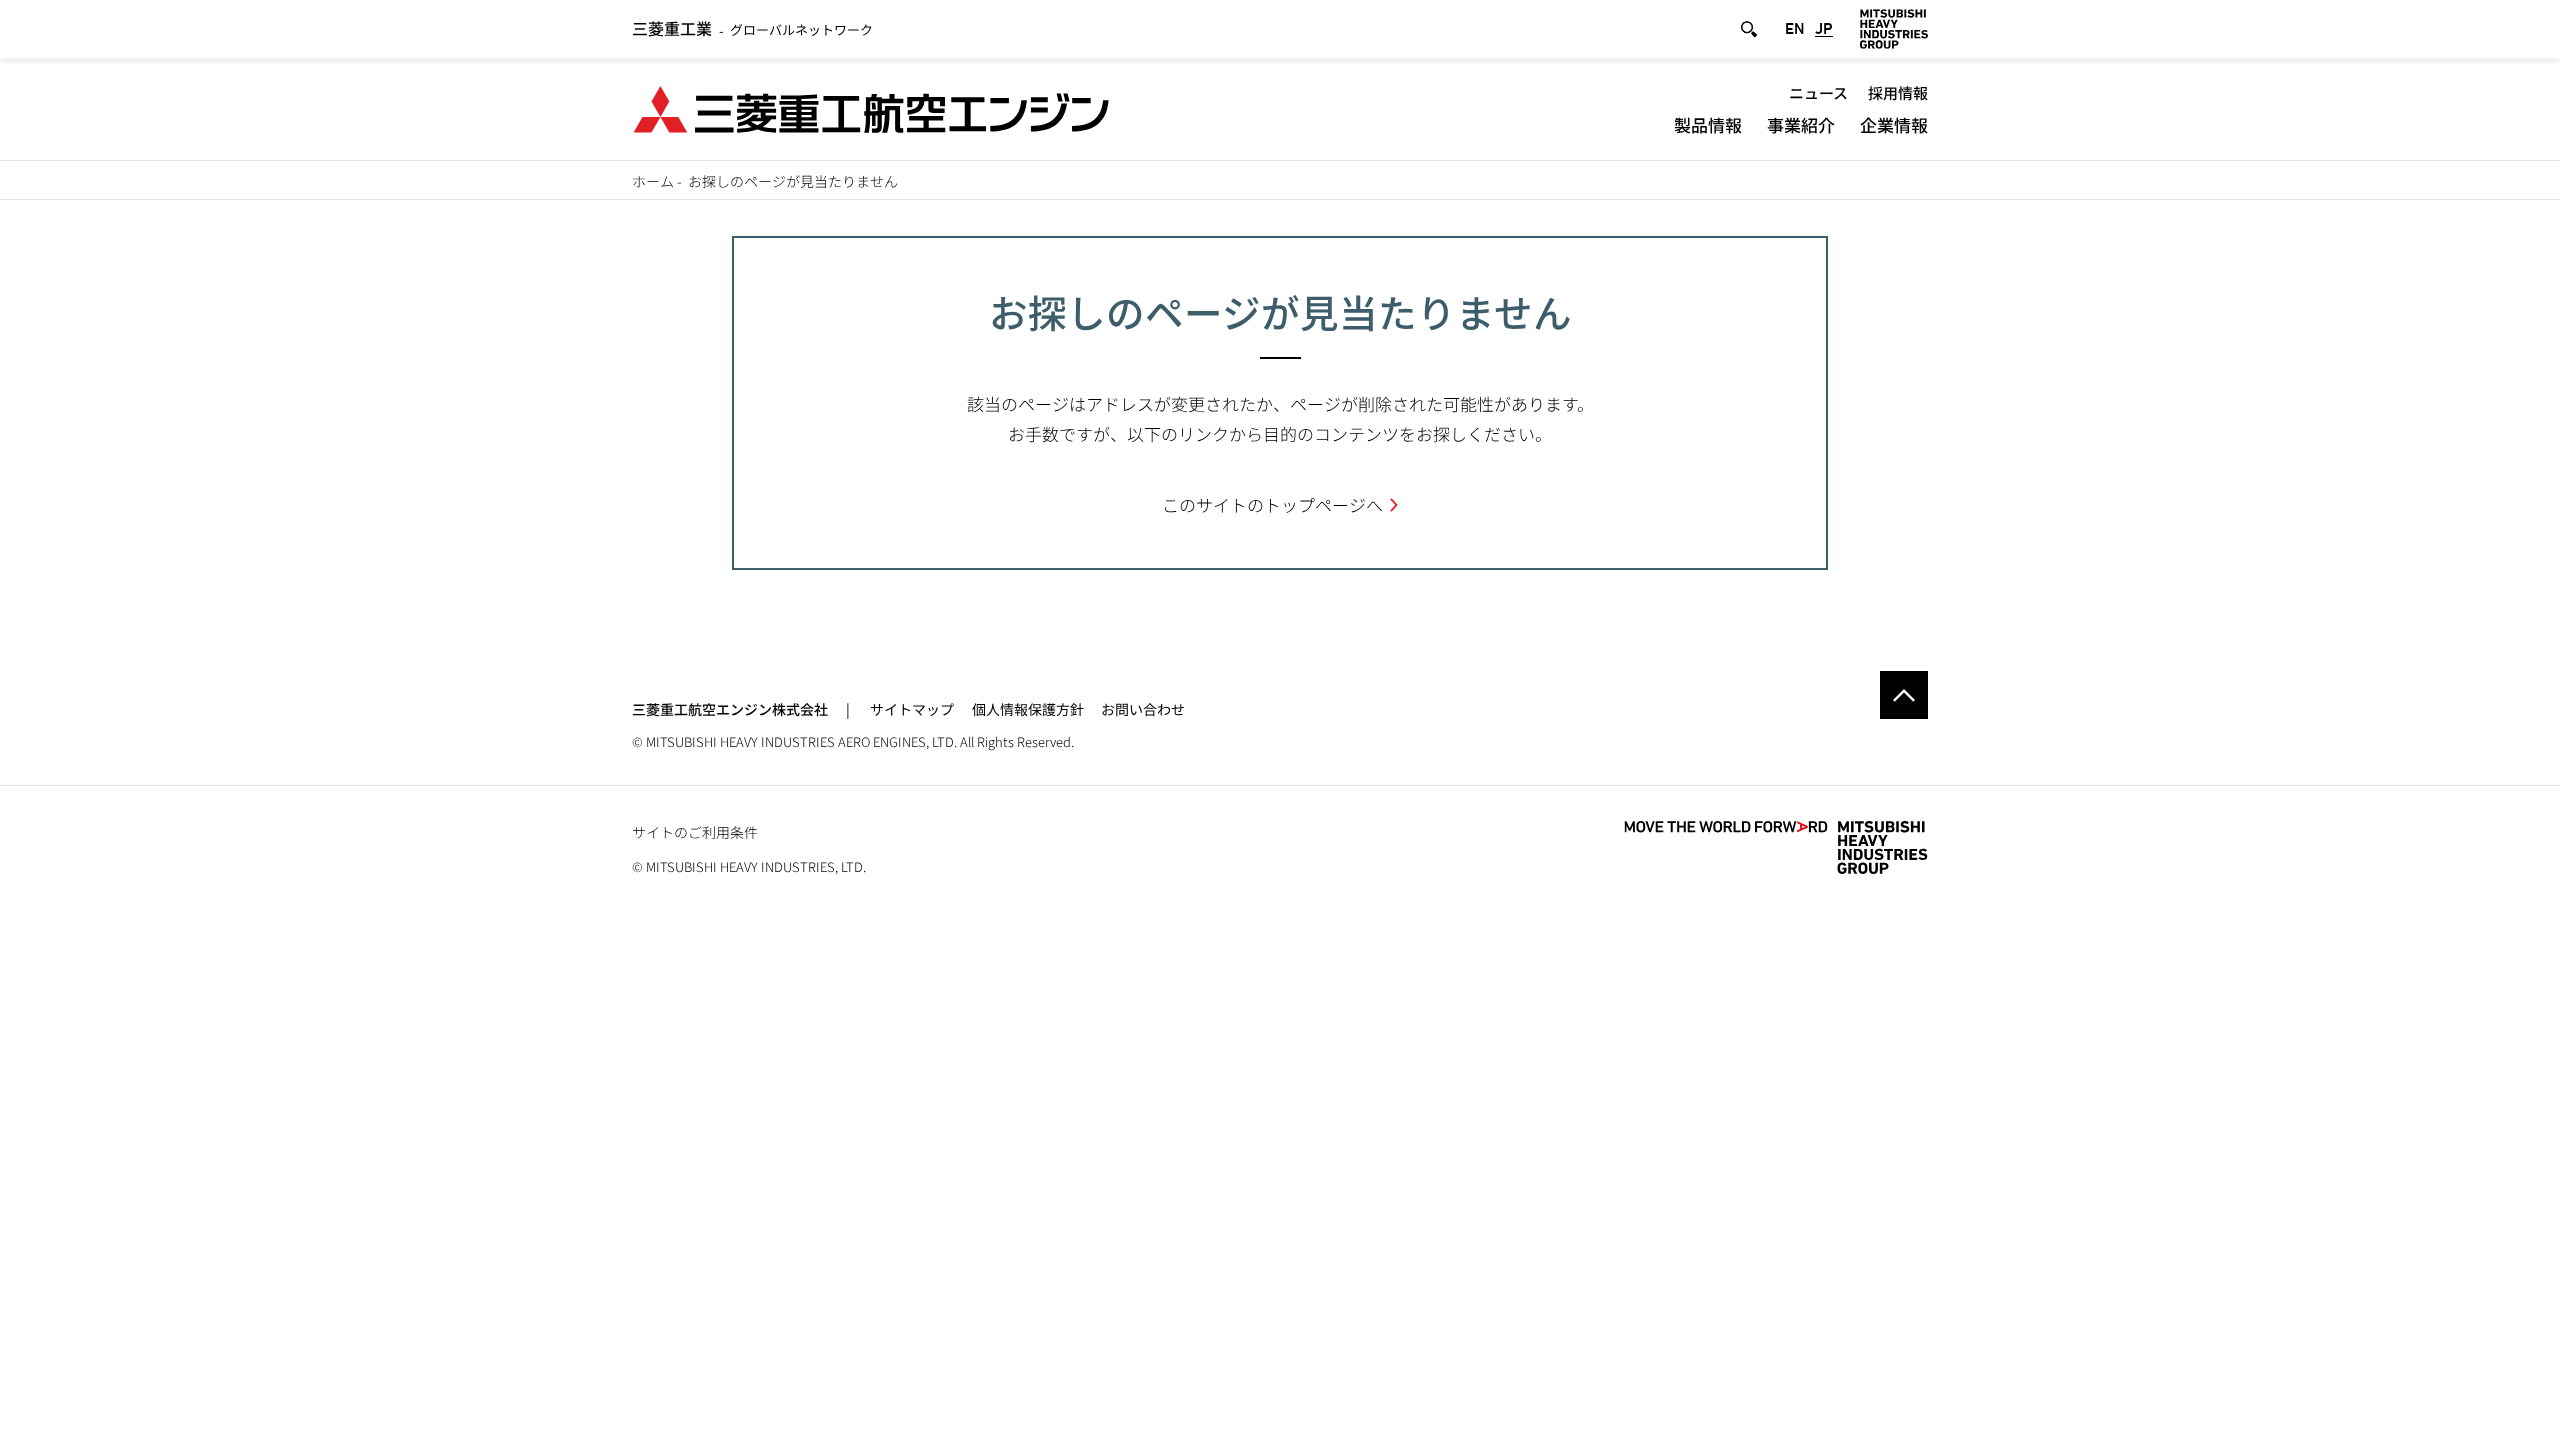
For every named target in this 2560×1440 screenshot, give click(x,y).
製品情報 (1708, 124)
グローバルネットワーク (752, 29)
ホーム (653, 181)
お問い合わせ (1143, 709)
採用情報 (1898, 92)
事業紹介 (1801, 124)
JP (1824, 29)
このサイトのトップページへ (1272, 504)
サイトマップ (912, 709)
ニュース (1818, 92)
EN (1795, 29)
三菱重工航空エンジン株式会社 (730, 709)
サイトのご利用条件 (695, 832)
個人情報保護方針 (1028, 709)
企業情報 (1894, 124)
